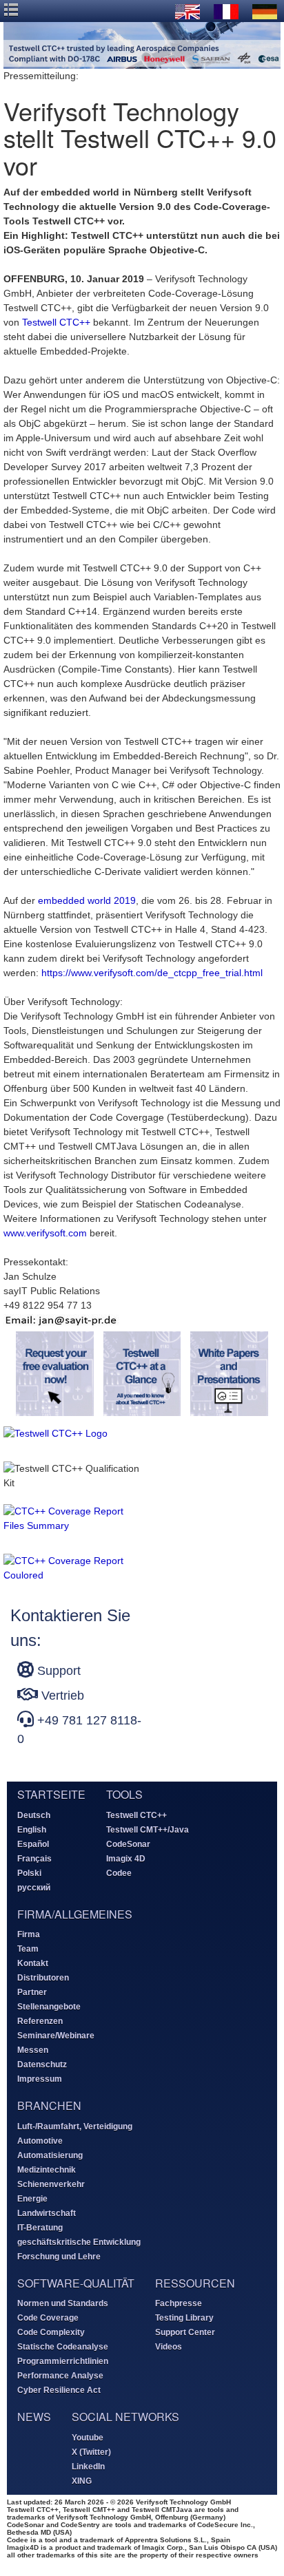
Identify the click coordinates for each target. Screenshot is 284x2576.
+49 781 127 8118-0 (79, 1730)
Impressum (40, 2079)
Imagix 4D (126, 1859)
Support (57, 1671)
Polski (29, 1873)
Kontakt (33, 1963)
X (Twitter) (91, 2452)
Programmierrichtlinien (63, 2361)
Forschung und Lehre (59, 2257)
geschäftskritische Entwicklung (79, 2242)
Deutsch (34, 1815)
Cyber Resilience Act (59, 2390)
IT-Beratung (40, 2228)
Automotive (40, 2141)
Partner (32, 1992)
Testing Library (184, 2318)
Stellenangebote (49, 2007)
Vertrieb (61, 1696)
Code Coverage (48, 2318)
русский (34, 1888)
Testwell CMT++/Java (148, 1830)
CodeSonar (128, 1844)
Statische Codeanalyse (63, 2347)
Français (34, 1859)
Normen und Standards (63, 2303)
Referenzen (40, 2021)
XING (82, 2481)
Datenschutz (42, 2065)
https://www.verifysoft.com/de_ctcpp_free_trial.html (152, 973)
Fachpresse (179, 2303)
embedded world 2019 (87, 900)
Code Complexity (51, 2332)
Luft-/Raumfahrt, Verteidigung (75, 2126)
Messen (33, 2050)
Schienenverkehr (51, 2184)
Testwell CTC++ (56, 322)
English (32, 1830)
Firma (29, 1934)
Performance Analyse (60, 2376)
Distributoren (43, 1978)
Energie (32, 2199)
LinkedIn (88, 2467)
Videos (169, 2347)
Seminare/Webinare (56, 2036)
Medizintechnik (47, 2170)
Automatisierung (50, 2155)
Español (33, 1844)
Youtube (88, 2438)
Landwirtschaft (47, 2213)
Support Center (185, 2332)
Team (28, 1949)
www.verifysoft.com (45, 1233)
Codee (119, 1873)
